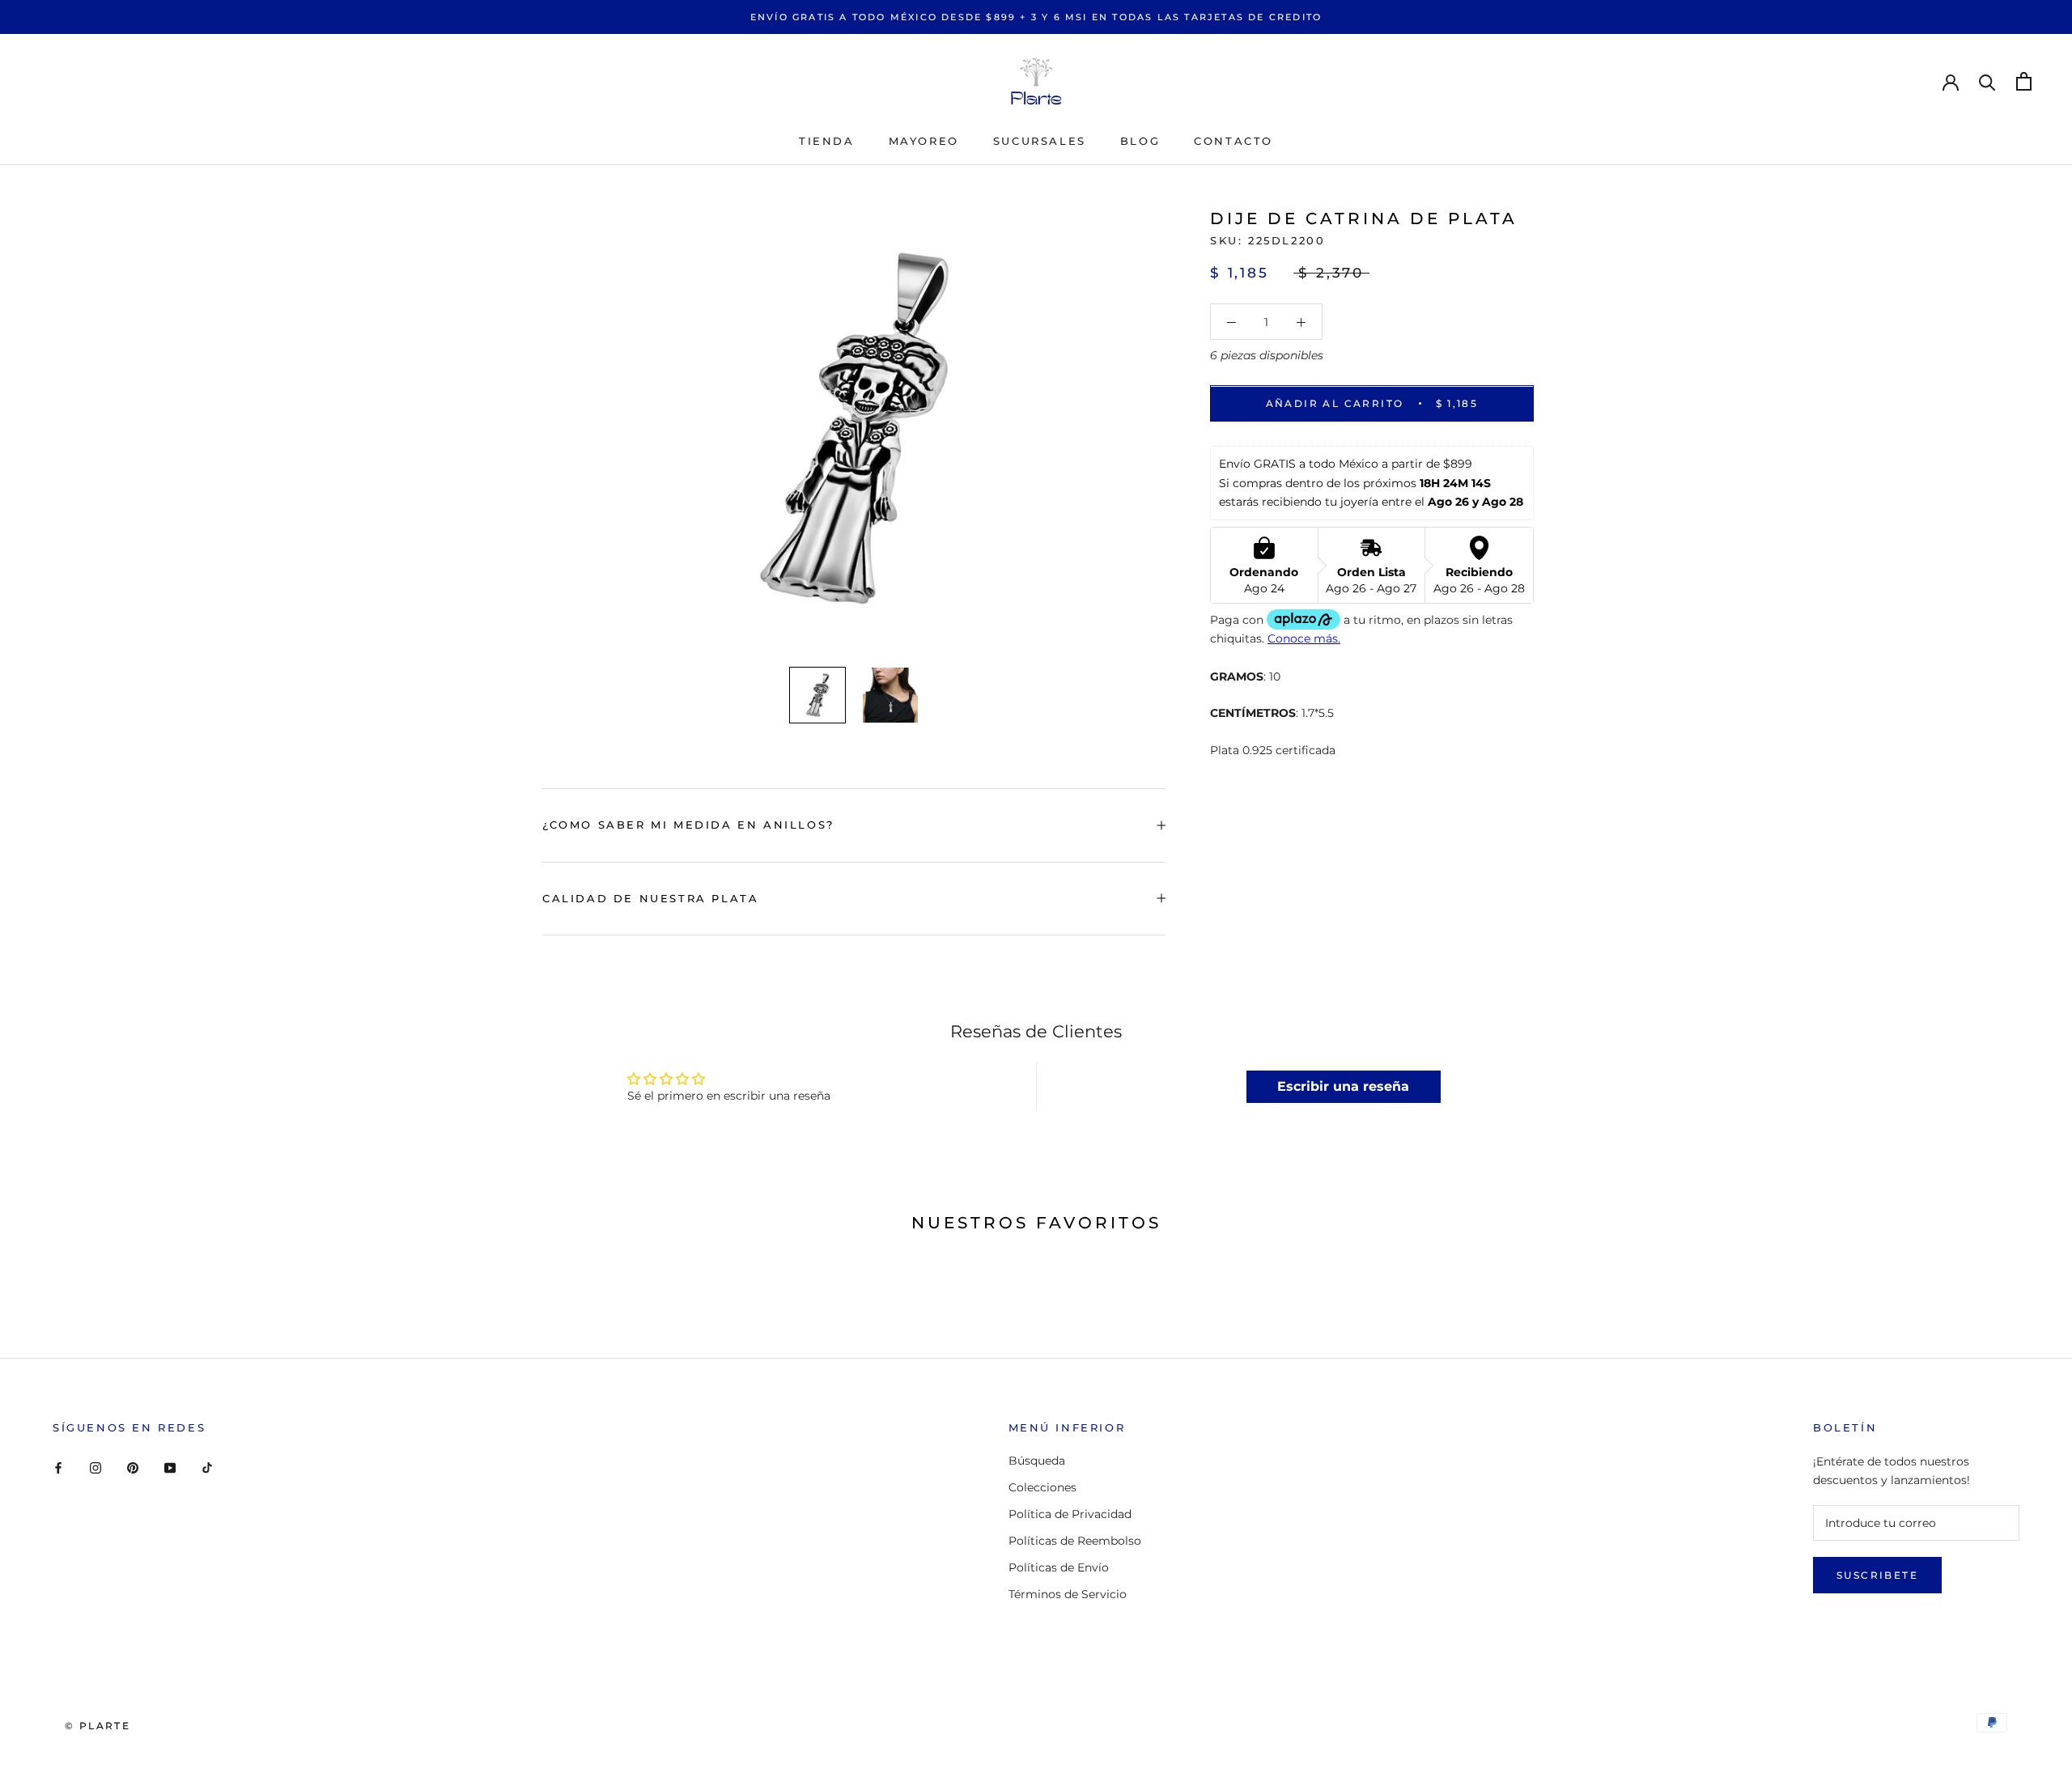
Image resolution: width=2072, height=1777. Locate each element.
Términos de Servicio (1068, 1594)
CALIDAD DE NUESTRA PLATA (650, 898)
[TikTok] (207, 1467)
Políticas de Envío (1059, 1567)
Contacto (1233, 141)
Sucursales (1040, 141)
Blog (1140, 141)
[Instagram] (96, 1467)
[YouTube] (170, 1467)
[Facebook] (58, 1467)
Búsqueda (1037, 1461)
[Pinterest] (133, 1467)
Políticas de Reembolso (1075, 1541)
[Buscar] (1987, 81)
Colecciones (1042, 1487)
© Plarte (98, 1726)
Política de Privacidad (1070, 1514)
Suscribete (1877, 1575)
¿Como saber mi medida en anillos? (688, 825)
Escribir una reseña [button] (1343, 1086)
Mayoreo (924, 141)
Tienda (827, 141)
